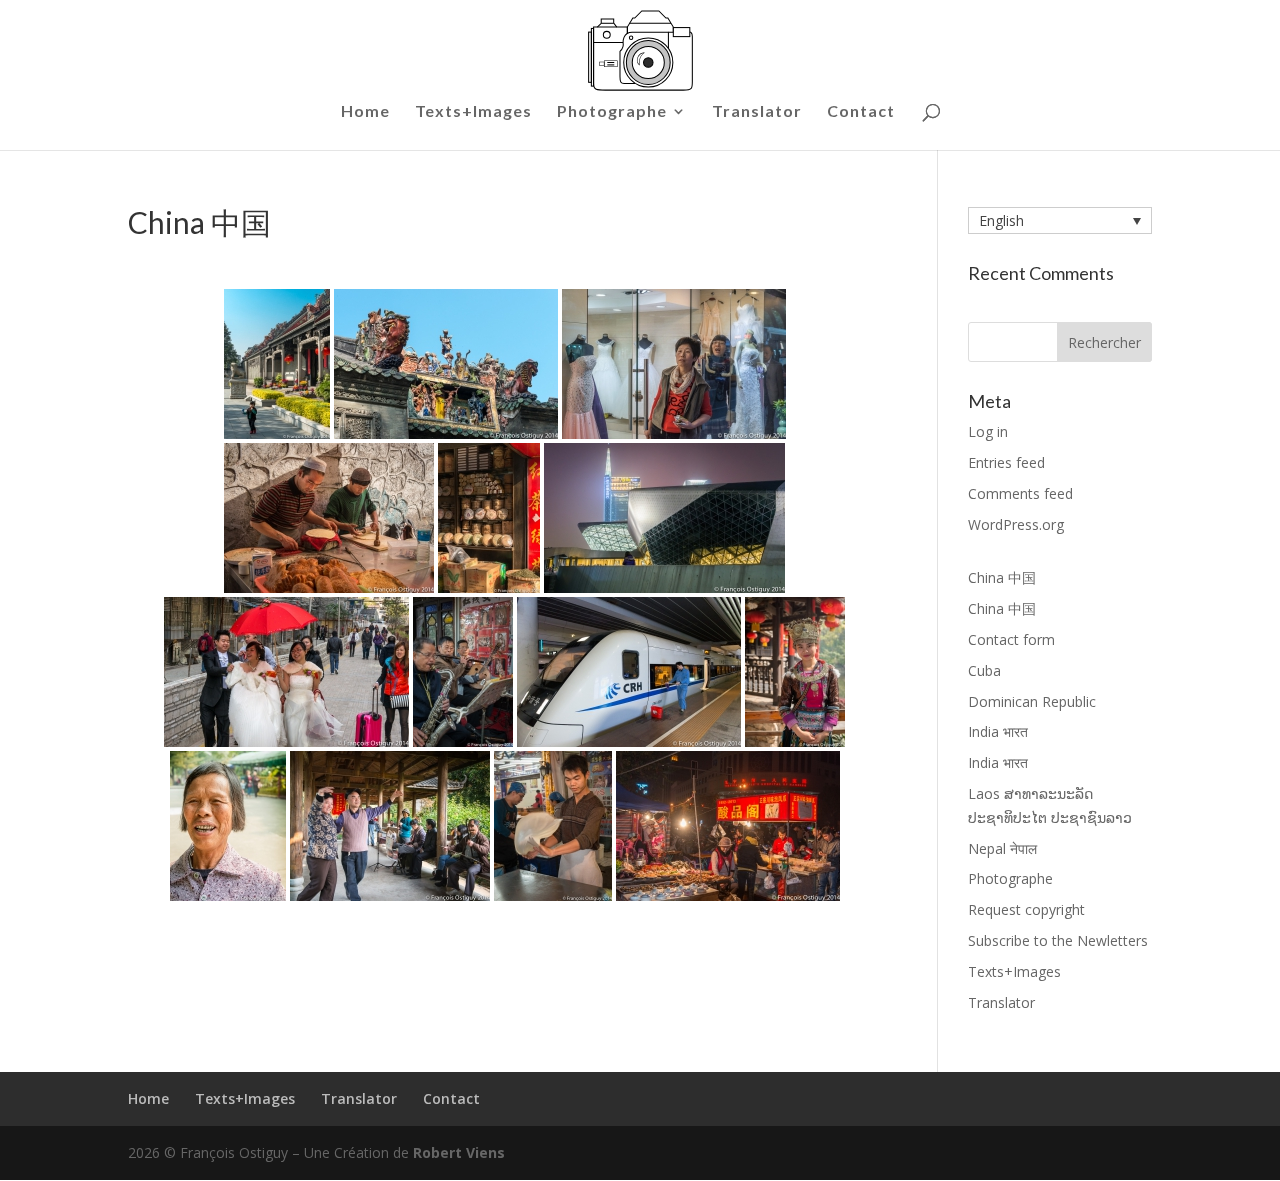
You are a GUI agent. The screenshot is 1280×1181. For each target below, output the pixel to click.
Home (365, 112)
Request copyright (1026, 909)
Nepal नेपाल (1002, 848)
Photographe (612, 112)
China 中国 (1002, 577)
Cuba (984, 670)
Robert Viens (459, 1152)
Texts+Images (473, 112)
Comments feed (1020, 493)
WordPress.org (1016, 524)
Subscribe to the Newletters (1058, 940)
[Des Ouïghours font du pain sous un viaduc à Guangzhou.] (329, 518)
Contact (861, 112)
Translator (757, 112)
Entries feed (1006, 462)
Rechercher (1104, 342)
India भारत (998, 731)
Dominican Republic (1032, 701)
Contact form (1011, 639)
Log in (988, 431)
